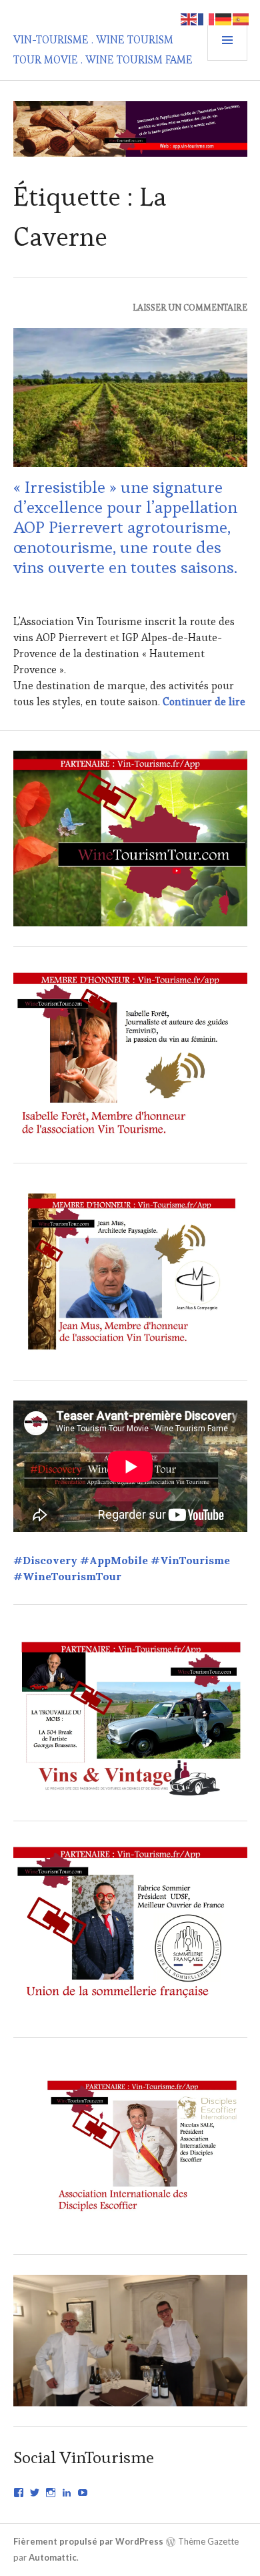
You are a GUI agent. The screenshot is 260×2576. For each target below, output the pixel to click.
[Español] (241, 18)
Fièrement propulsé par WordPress (88, 2541)
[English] (189, 18)
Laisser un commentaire (190, 308)
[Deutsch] (224, 18)
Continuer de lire (204, 702)
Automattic (53, 2557)
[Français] (207, 18)
